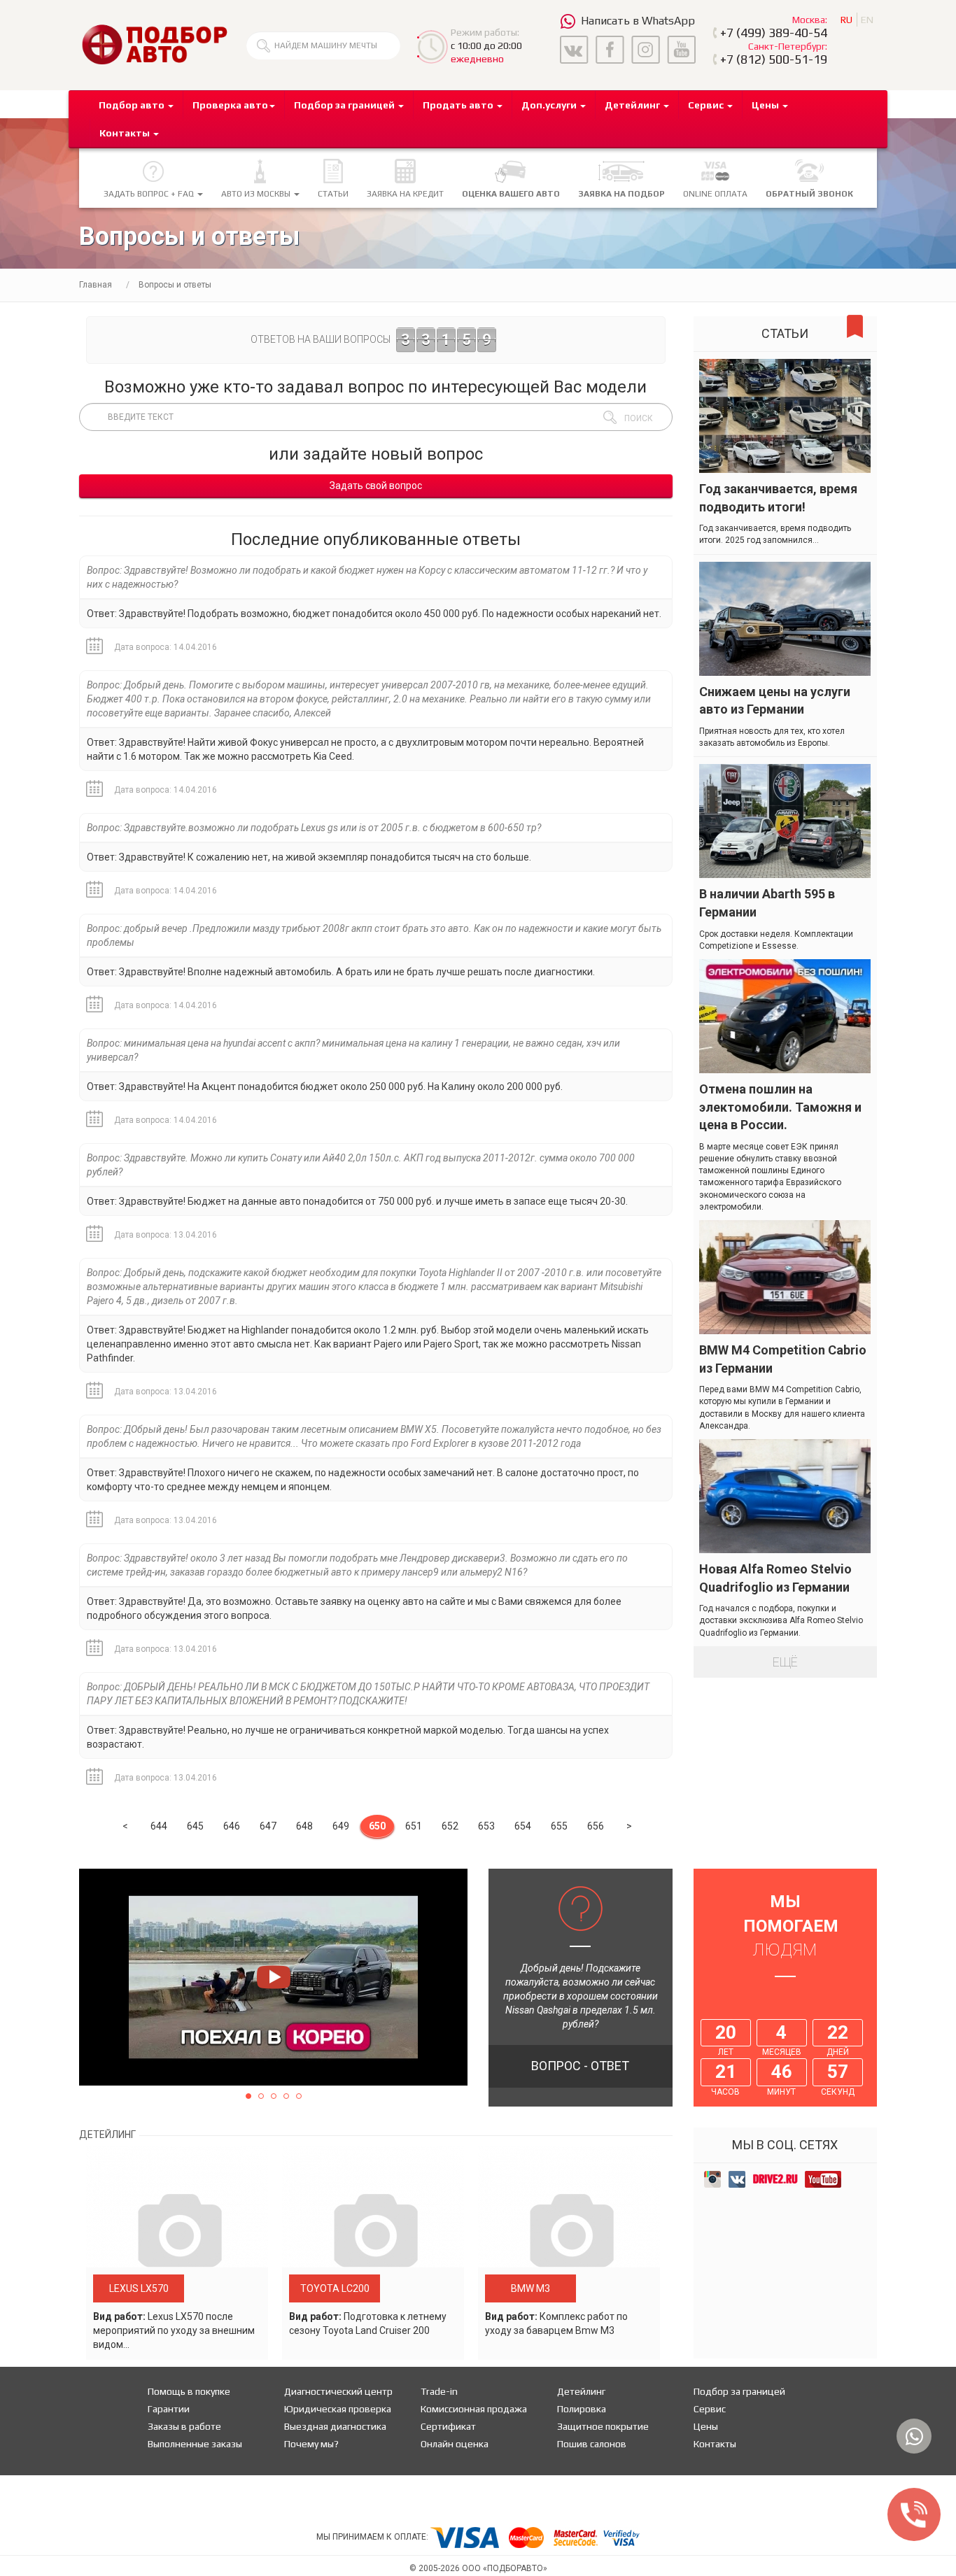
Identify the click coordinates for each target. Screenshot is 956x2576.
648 (304, 1826)
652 (450, 1826)
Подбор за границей (739, 2391)
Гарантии (169, 2409)
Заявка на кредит (405, 194)
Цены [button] (766, 105)
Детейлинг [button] (633, 105)
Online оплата (715, 194)
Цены (706, 2426)
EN (867, 20)
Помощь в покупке (189, 2391)
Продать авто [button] (459, 105)
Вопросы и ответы (175, 285)
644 (159, 1826)
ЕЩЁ (785, 1662)
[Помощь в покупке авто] (154, 44)
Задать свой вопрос (376, 486)
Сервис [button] (707, 105)
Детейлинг (581, 2391)
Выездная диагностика (335, 2426)
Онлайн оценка (455, 2444)
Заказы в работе (184, 2426)
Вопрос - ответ (580, 2066)
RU (846, 20)
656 (596, 1826)
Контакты (715, 2444)
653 (486, 1826)
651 (414, 1826)
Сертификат (448, 2426)
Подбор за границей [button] (345, 105)
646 (232, 1826)
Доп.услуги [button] (550, 105)
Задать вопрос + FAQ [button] (150, 194)
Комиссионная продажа (474, 2409)
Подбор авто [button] (133, 105)
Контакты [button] (126, 133)
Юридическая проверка (338, 2409)
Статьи (333, 194)
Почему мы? (311, 2444)
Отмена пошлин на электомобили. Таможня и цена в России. (780, 1107)
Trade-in (439, 2391)
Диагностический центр (338, 2391)
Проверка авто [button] (230, 105)
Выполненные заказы (195, 2444)
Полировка (582, 2409)
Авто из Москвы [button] (257, 194)
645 (195, 1826)
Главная (96, 285)
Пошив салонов (592, 2444)
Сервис (710, 2409)
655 (559, 1826)
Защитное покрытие (603, 2426)
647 (268, 1826)
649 (341, 1826)
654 (523, 1826)
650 (377, 1826)
